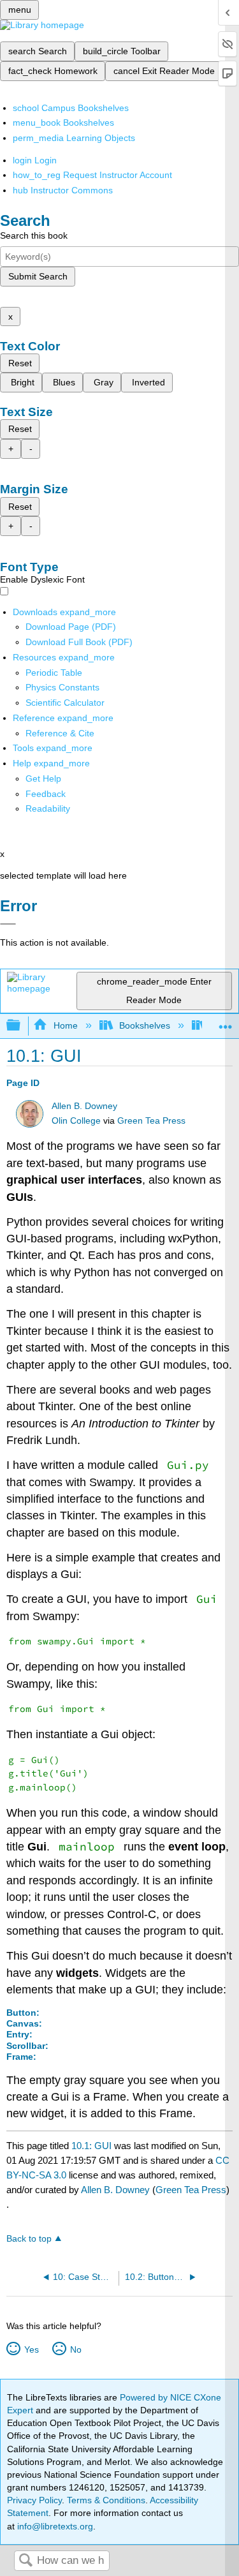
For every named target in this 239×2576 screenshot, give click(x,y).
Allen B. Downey (84, 1106)
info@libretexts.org (54, 2526)
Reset (20, 363)
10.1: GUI (91, 2146)
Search (25, 2561)
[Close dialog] (8, 924)
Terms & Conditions (106, 2500)
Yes (31, 2349)
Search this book (34, 235)
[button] (46, 794)
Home (65, 1025)
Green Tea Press (151, 1121)
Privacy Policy (34, 2500)
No (76, 2349)
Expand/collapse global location (226, 1022)
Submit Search (38, 276)
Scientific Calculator (65, 703)
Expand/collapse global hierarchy (22, 1026)
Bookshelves (145, 1025)
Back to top (29, 2239)
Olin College (76, 1121)
